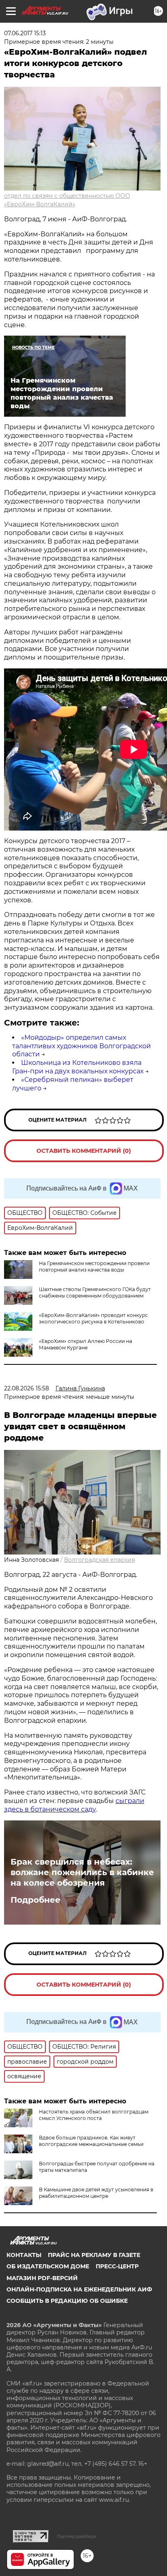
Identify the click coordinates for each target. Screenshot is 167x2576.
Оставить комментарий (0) (84, 1151)
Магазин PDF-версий (42, 2278)
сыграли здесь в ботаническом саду (74, 1805)
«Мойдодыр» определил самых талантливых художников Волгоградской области (81, 1046)
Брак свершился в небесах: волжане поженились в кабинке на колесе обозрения (82, 1872)
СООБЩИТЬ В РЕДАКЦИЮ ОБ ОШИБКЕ (67, 2301)
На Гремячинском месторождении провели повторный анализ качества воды (94, 1267)
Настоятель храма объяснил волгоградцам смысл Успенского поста (94, 2115)
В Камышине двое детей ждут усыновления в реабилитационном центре (96, 2193)
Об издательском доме (48, 2266)
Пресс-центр (117, 2266)
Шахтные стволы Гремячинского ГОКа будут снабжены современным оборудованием (95, 1292)
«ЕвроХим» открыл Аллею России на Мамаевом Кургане (86, 1344)
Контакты (24, 2255)
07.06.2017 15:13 (25, 33)
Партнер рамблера (76, 2536)
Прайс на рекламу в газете (94, 2255)
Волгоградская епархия (100, 1560)
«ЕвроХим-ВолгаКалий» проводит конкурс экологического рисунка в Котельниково (93, 1318)
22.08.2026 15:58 (27, 1388)
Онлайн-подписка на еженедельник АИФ (79, 2289)
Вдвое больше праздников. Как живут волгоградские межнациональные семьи (91, 2141)
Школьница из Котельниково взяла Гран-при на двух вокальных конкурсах (78, 1067)
